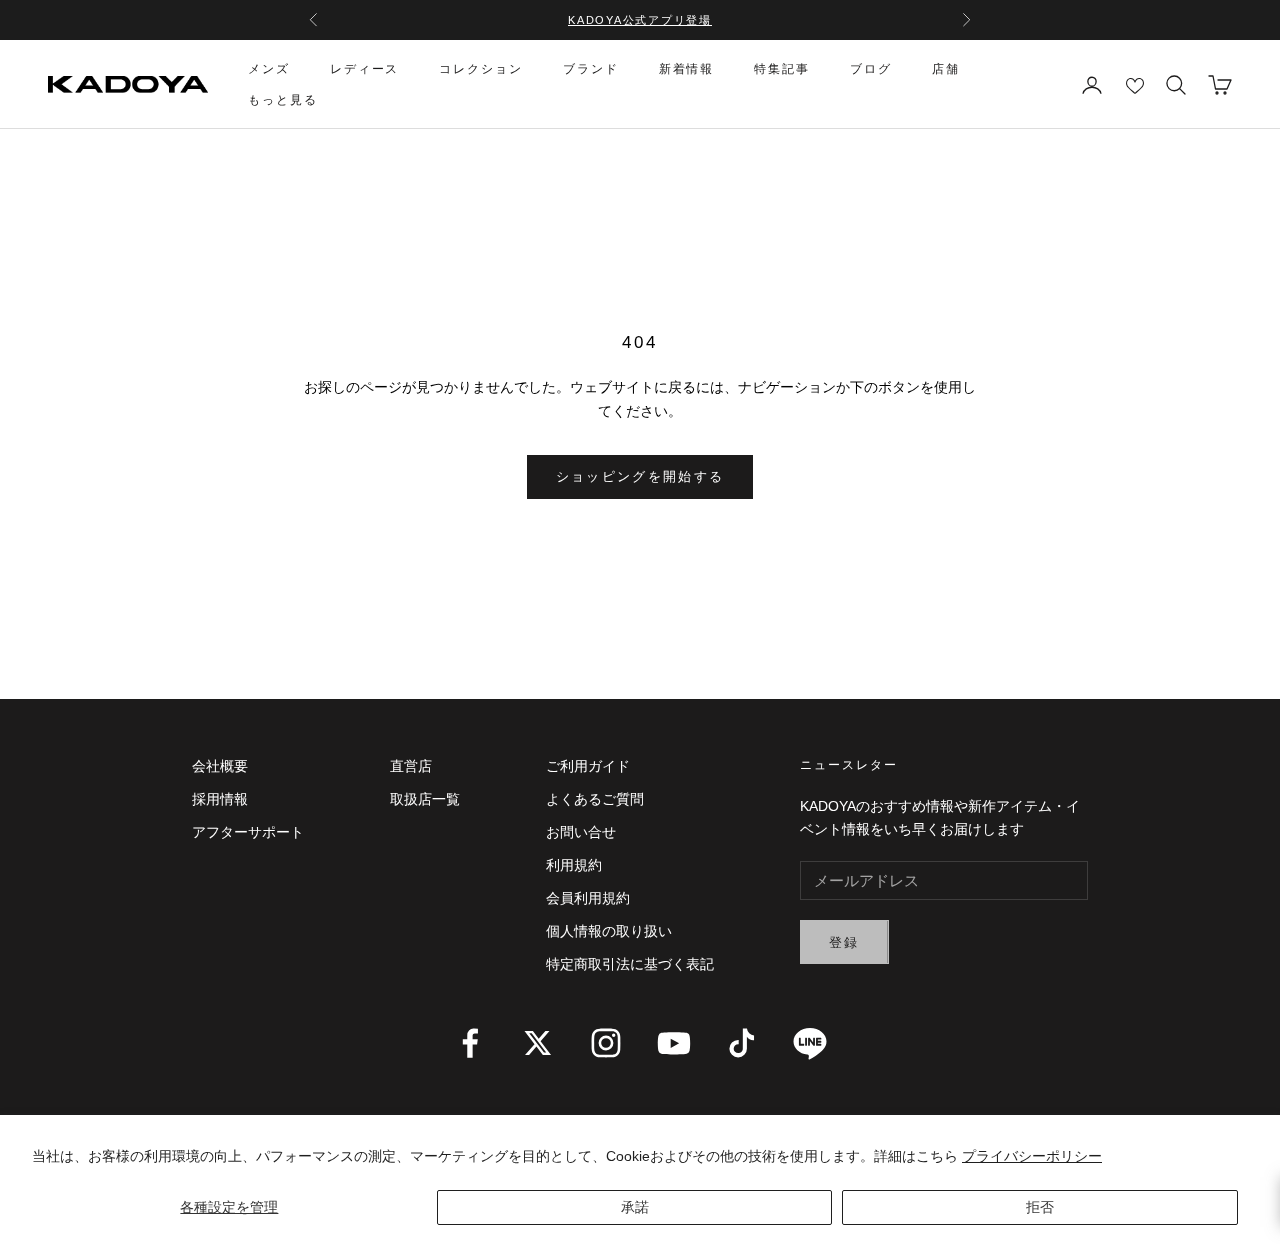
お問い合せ (581, 832)
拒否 (1040, 1207)
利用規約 (574, 865)
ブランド (591, 69)
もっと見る (283, 100)
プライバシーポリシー (1032, 1156)
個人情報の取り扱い (609, 931)
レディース (365, 69)
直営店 (411, 766)
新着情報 (687, 69)
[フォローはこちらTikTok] (742, 1043)
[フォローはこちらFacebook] (470, 1043)
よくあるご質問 (595, 799)
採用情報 (220, 799)
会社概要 (220, 766)
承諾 (635, 1207)
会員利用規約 (588, 898)
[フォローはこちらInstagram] (606, 1043)
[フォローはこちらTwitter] (538, 1043)
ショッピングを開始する (640, 476)
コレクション (481, 69)
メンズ (269, 69)
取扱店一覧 (425, 799)
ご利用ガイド (588, 766)
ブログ (871, 69)
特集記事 (782, 69)
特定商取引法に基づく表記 (630, 964)
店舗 (946, 69)
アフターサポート (248, 832)
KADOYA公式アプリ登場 (640, 20)
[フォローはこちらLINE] (810, 1043)
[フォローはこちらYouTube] (674, 1043)
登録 (844, 942)
